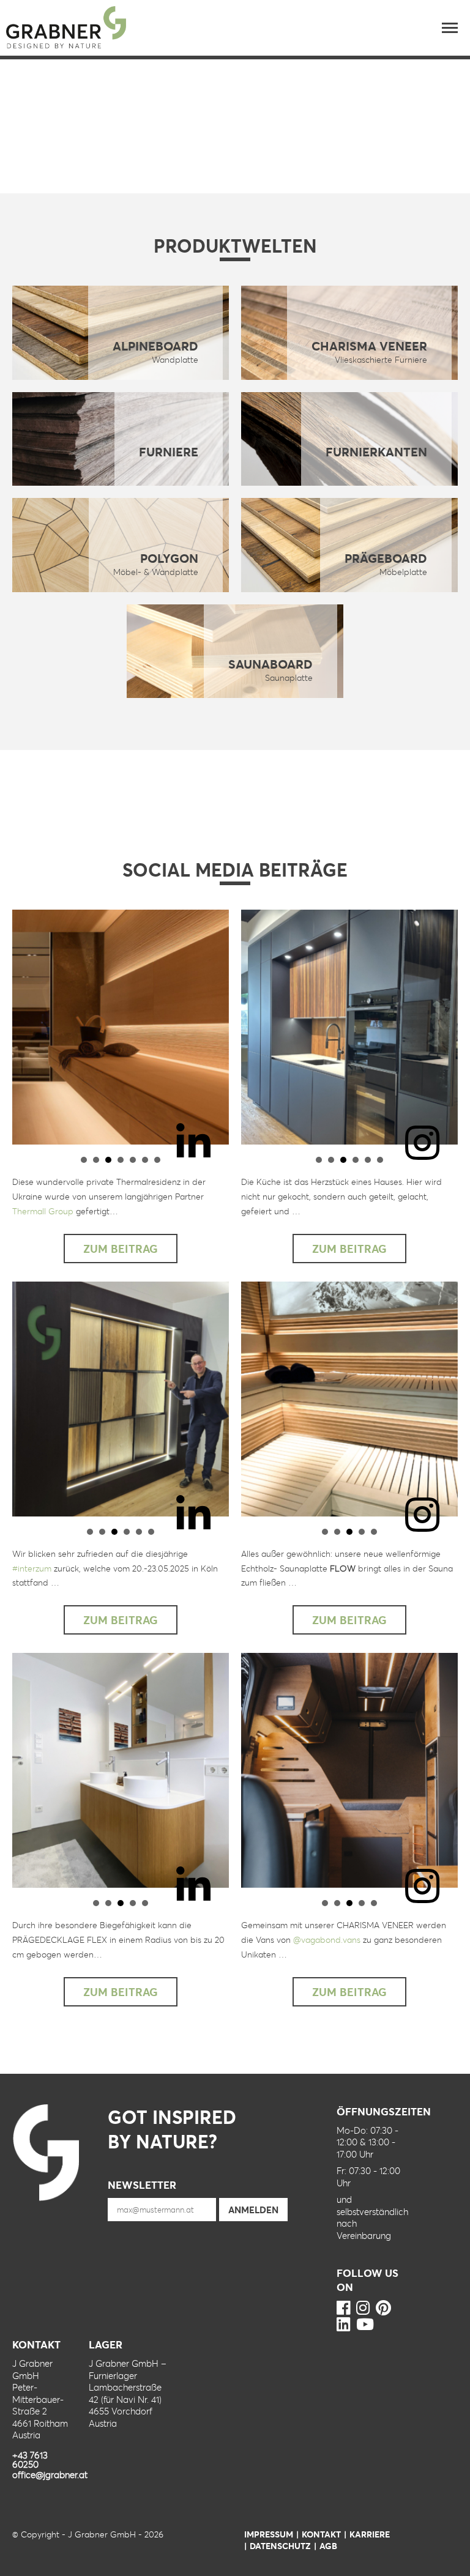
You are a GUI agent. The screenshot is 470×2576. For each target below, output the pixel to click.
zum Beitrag (121, 1249)
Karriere (370, 2534)
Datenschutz (280, 2546)
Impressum (269, 2534)
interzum (32, 1568)
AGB (328, 2546)
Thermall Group (43, 1211)
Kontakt (321, 2534)
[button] (450, 28)
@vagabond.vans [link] (327, 1939)
